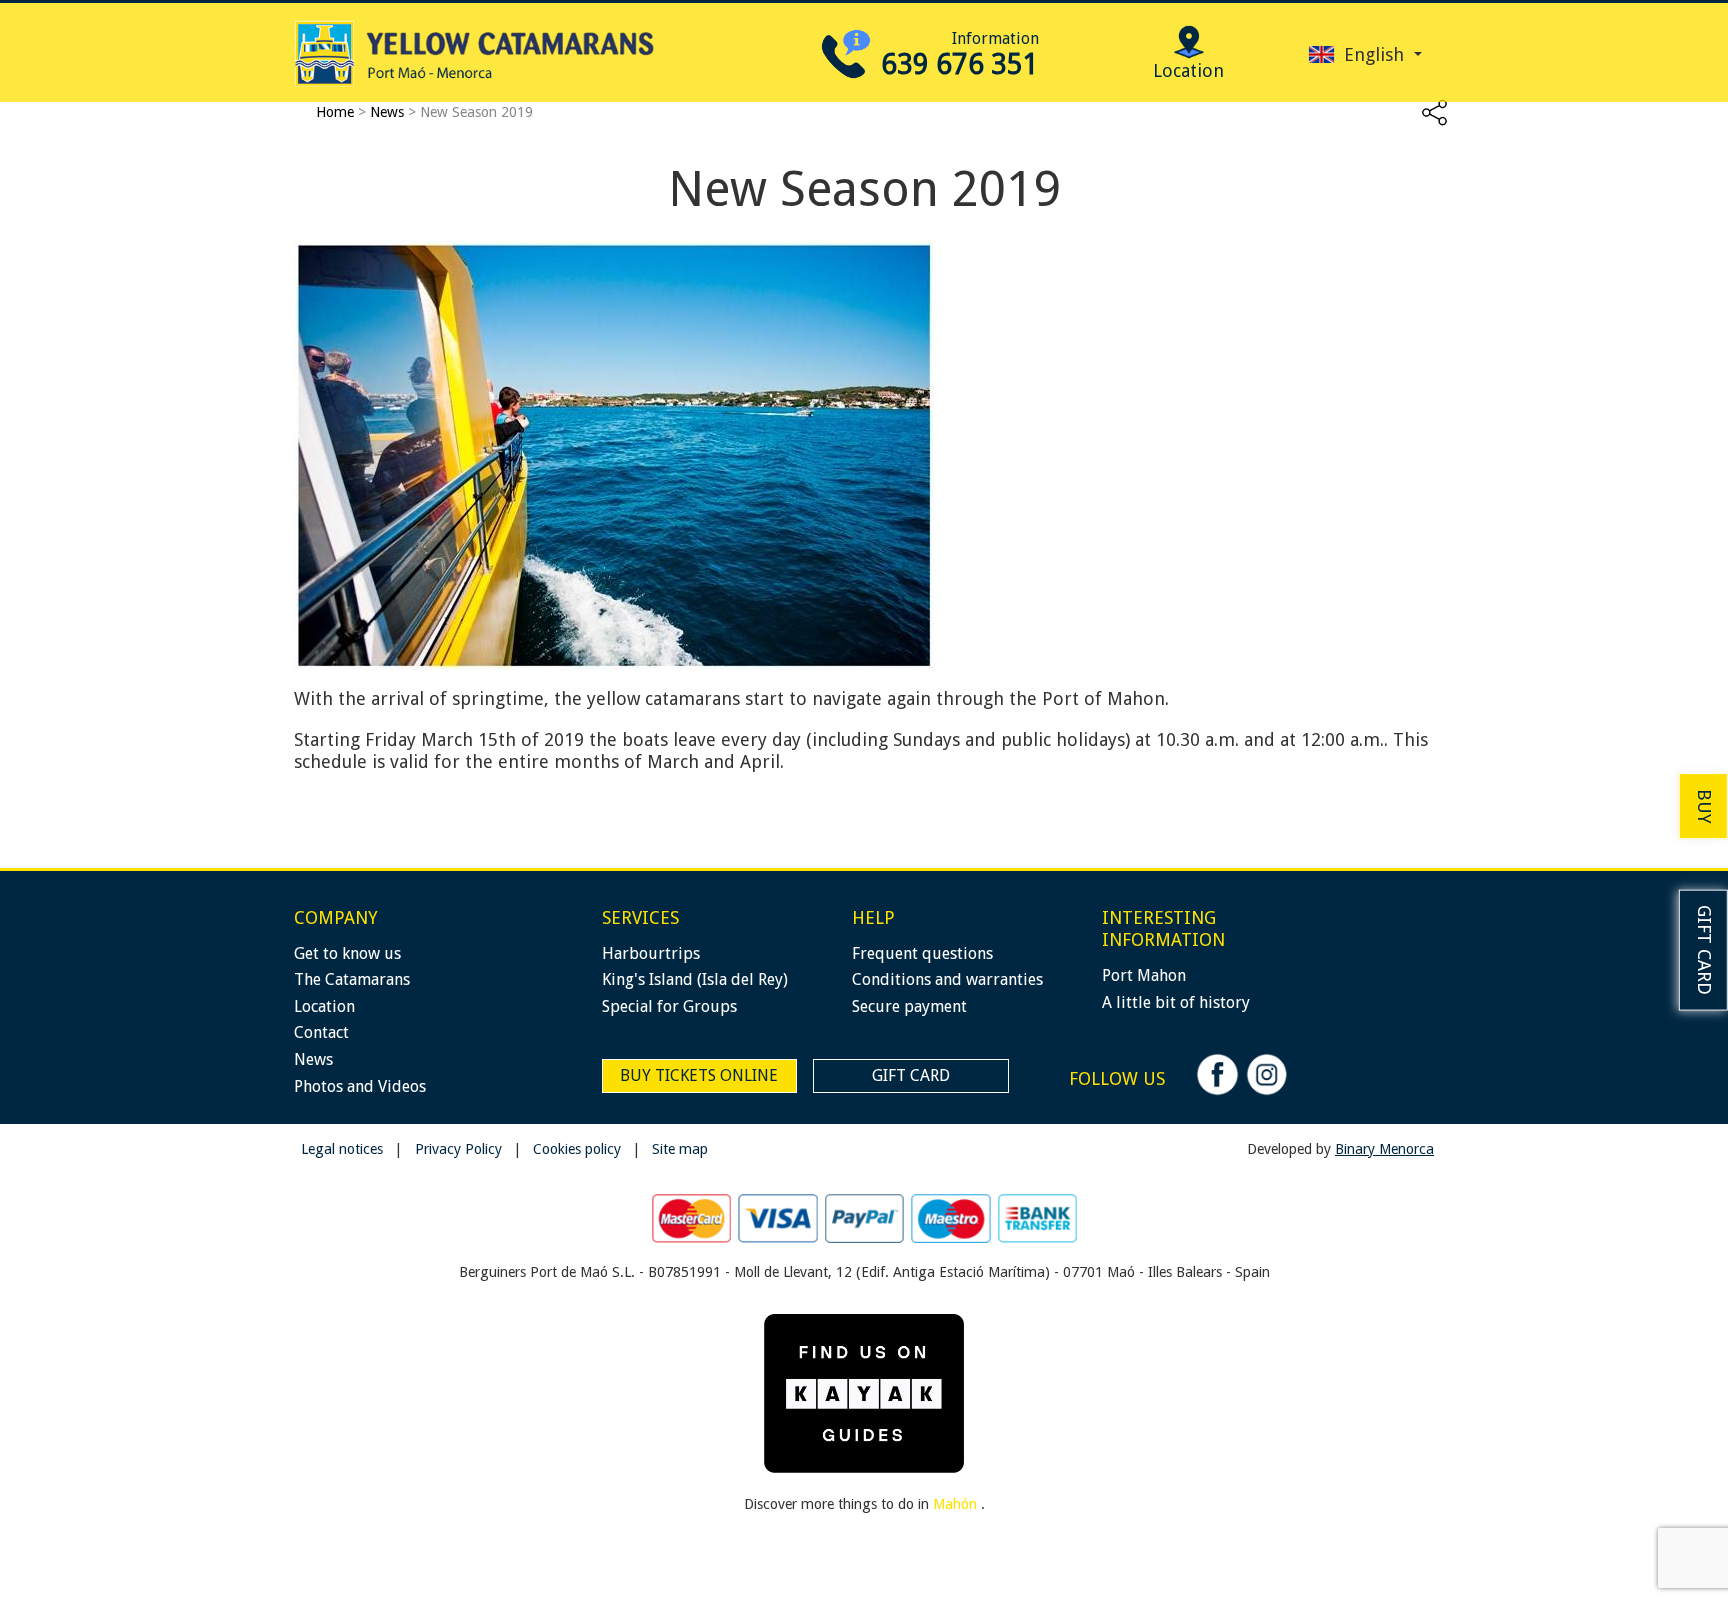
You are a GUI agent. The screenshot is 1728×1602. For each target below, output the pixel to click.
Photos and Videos (360, 1086)
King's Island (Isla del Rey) (695, 979)
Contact (321, 1032)
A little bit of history (1176, 1002)
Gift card (1704, 950)
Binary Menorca (1384, 1149)
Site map (680, 1149)
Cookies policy (579, 1149)
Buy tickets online (699, 1075)
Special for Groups (669, 1006)
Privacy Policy (460, 1149)
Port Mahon (1144, 975)
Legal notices (344, 1149)
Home (335, 112)
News (387, 112)
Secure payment (909, 1006)
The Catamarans (352, 979)
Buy (1704, 805)
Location (324, 1006)
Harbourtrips (651, 953)
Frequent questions (922, 953)
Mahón (957, 1504)
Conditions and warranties (947, 979)
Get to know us (347, 953)
